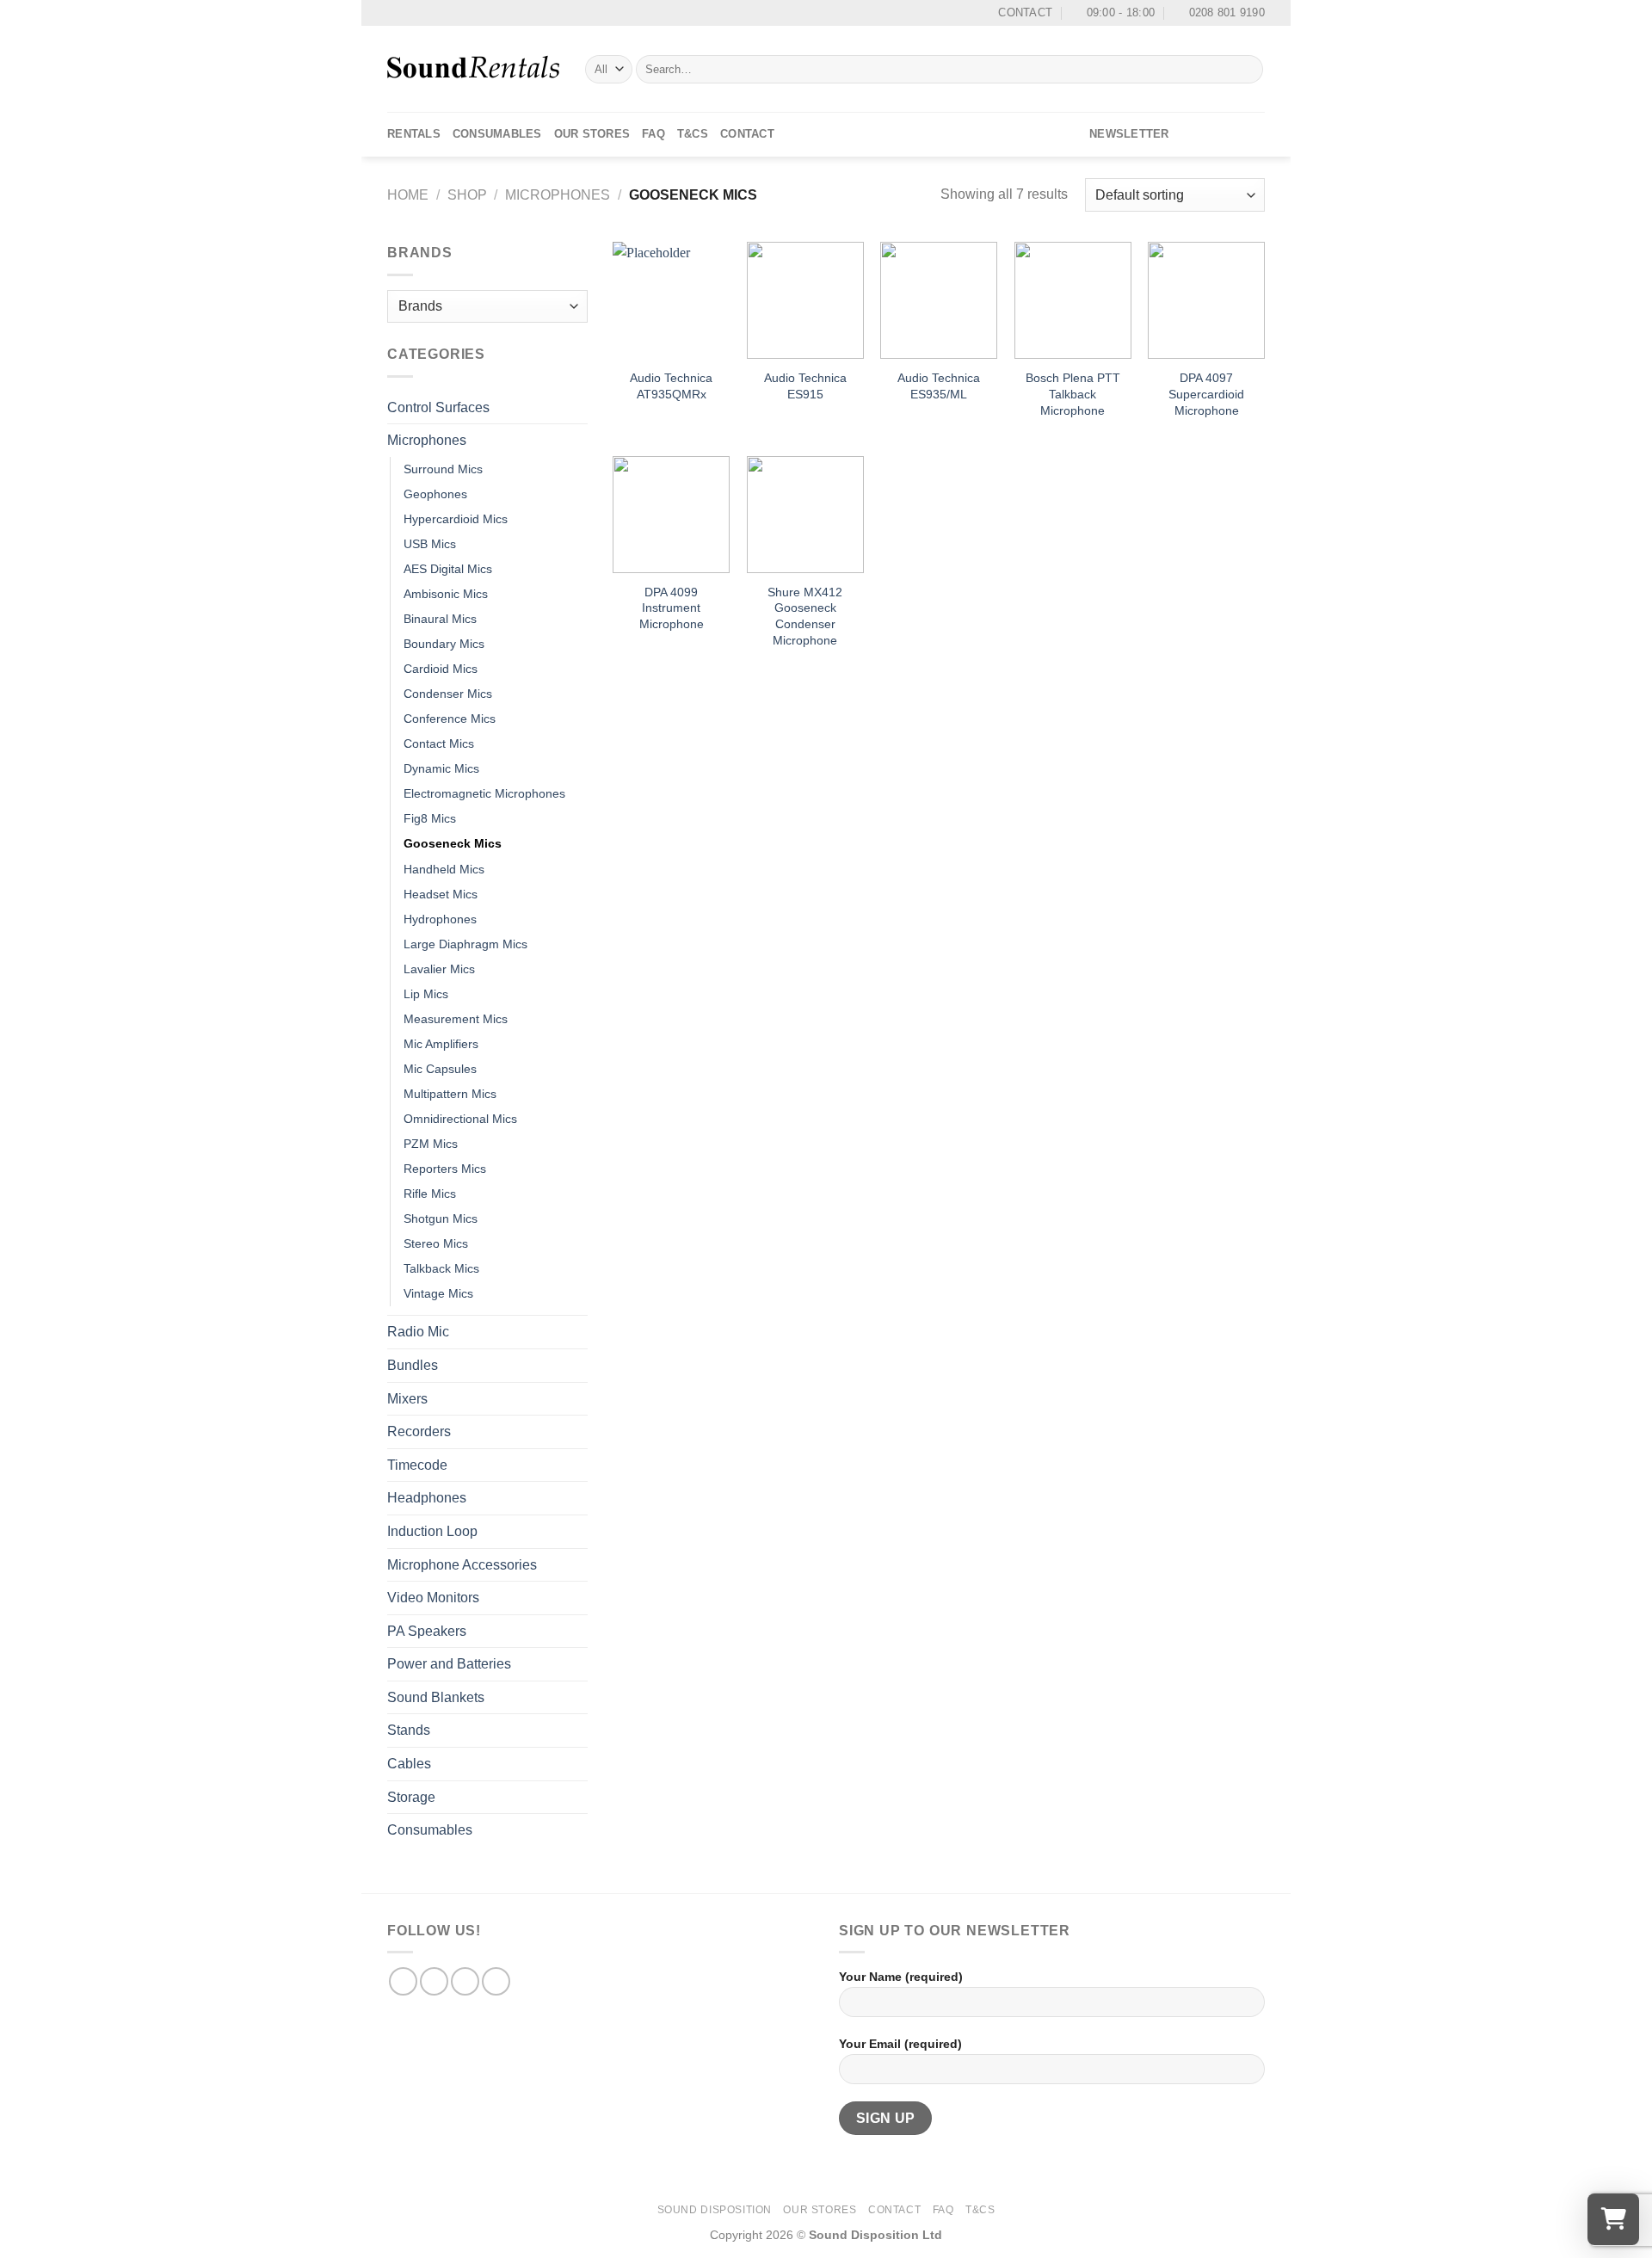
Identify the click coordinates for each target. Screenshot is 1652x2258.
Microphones (558, 195)
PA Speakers (427, 1631)
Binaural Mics (440, 619)
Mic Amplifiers (441, 1044)
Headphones (427, 1498)
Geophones (435, 494)
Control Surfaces (438, 407)
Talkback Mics (441, 1268)
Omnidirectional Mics (460, 1119)
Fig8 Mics (430, 818)
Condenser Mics (448, 694)
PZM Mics (431, 1144)
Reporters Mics (445, 1169)
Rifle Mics (430, 1194)
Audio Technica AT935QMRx (671, 386)
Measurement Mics (456, 1019)
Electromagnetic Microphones (484, 793)
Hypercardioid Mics (456, 519)
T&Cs (693, 134)
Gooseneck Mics (453, 843)
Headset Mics (441, 894)
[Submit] (1247, 70)
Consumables (497, 134)
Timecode (417, 1465)
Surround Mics (443, 469)
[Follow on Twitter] (1231, 134)
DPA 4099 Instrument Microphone (672, 608)
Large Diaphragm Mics (465, 944)
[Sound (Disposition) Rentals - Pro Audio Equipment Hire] (473, 69)
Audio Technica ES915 (805, 386)
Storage (411, 1797)
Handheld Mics (444, 869)
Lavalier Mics (439, 969)
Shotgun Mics (441, 1218)
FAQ (653, 134)
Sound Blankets (436, 1697)
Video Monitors (433, 1598)
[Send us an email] (1254, 134)
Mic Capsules (440, 1069)
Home (408, 195)
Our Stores (592, 134)
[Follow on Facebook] (1187, 134)
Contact (747, 134)
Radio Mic (418, 1332)
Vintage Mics (438, 1293)
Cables (409, 1764)
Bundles (413, 1365)
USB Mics (430, 544)
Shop (467, 195)
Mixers (407, 1399)
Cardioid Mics (441, 669)
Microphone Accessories (462, 1565)
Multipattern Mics (450, 1094)
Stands (409, 1730)
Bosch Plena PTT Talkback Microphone (1073, 394)
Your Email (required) (900, 2044)
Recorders (419, 1431)
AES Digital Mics (448, 569)
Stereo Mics (436, 1243)
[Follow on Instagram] (1209, 134)
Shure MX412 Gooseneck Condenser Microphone (805, 616)
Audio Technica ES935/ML (939, 386)
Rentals (414, 134)
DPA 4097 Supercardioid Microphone (1206, 394)
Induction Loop (432, 1531)
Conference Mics (450, 719)
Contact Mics (439, 743)
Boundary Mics (444, 644)
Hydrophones (440, 919)
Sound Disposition (715, 2210)
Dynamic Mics (441, 768)
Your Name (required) (901, 1977)
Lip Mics (426, 994)
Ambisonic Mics (446, 594)
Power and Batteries (449, 1664)
